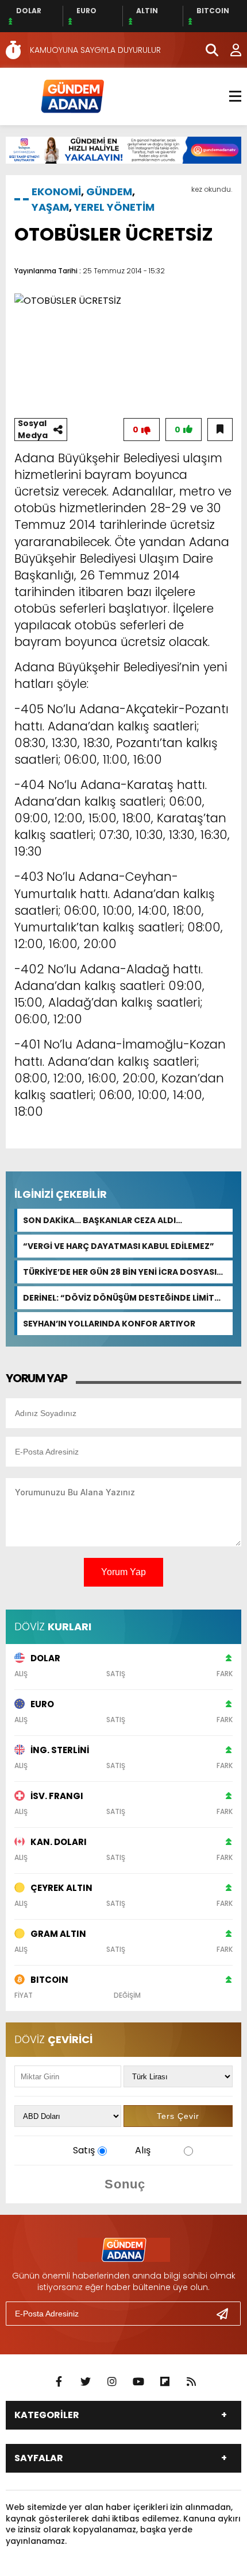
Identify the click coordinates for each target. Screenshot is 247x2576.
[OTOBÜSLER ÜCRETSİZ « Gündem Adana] (72, 96)
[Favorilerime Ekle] (220, 430)
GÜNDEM (109, 192)
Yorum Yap (123, 1572)
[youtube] (138, 2382)
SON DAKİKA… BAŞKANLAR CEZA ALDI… (103, 1220)
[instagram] (112, 2382)
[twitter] (86, 2382)
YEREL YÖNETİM (114, 207)
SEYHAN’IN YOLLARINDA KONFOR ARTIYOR (109, 1324)
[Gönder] (227, 2314)
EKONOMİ (56, 192)
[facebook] (59, 2382)
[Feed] (191, 2382)
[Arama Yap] (207, 50)
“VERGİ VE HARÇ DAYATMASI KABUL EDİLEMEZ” (119, 1246)
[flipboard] (165, 2382)
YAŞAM (50, 207)
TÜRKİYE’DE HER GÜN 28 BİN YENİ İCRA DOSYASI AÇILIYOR (120, 1272)
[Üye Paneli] (230, 50)
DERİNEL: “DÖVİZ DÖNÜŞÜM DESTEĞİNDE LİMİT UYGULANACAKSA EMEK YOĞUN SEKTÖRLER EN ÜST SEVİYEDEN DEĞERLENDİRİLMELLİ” (119, 1298)
